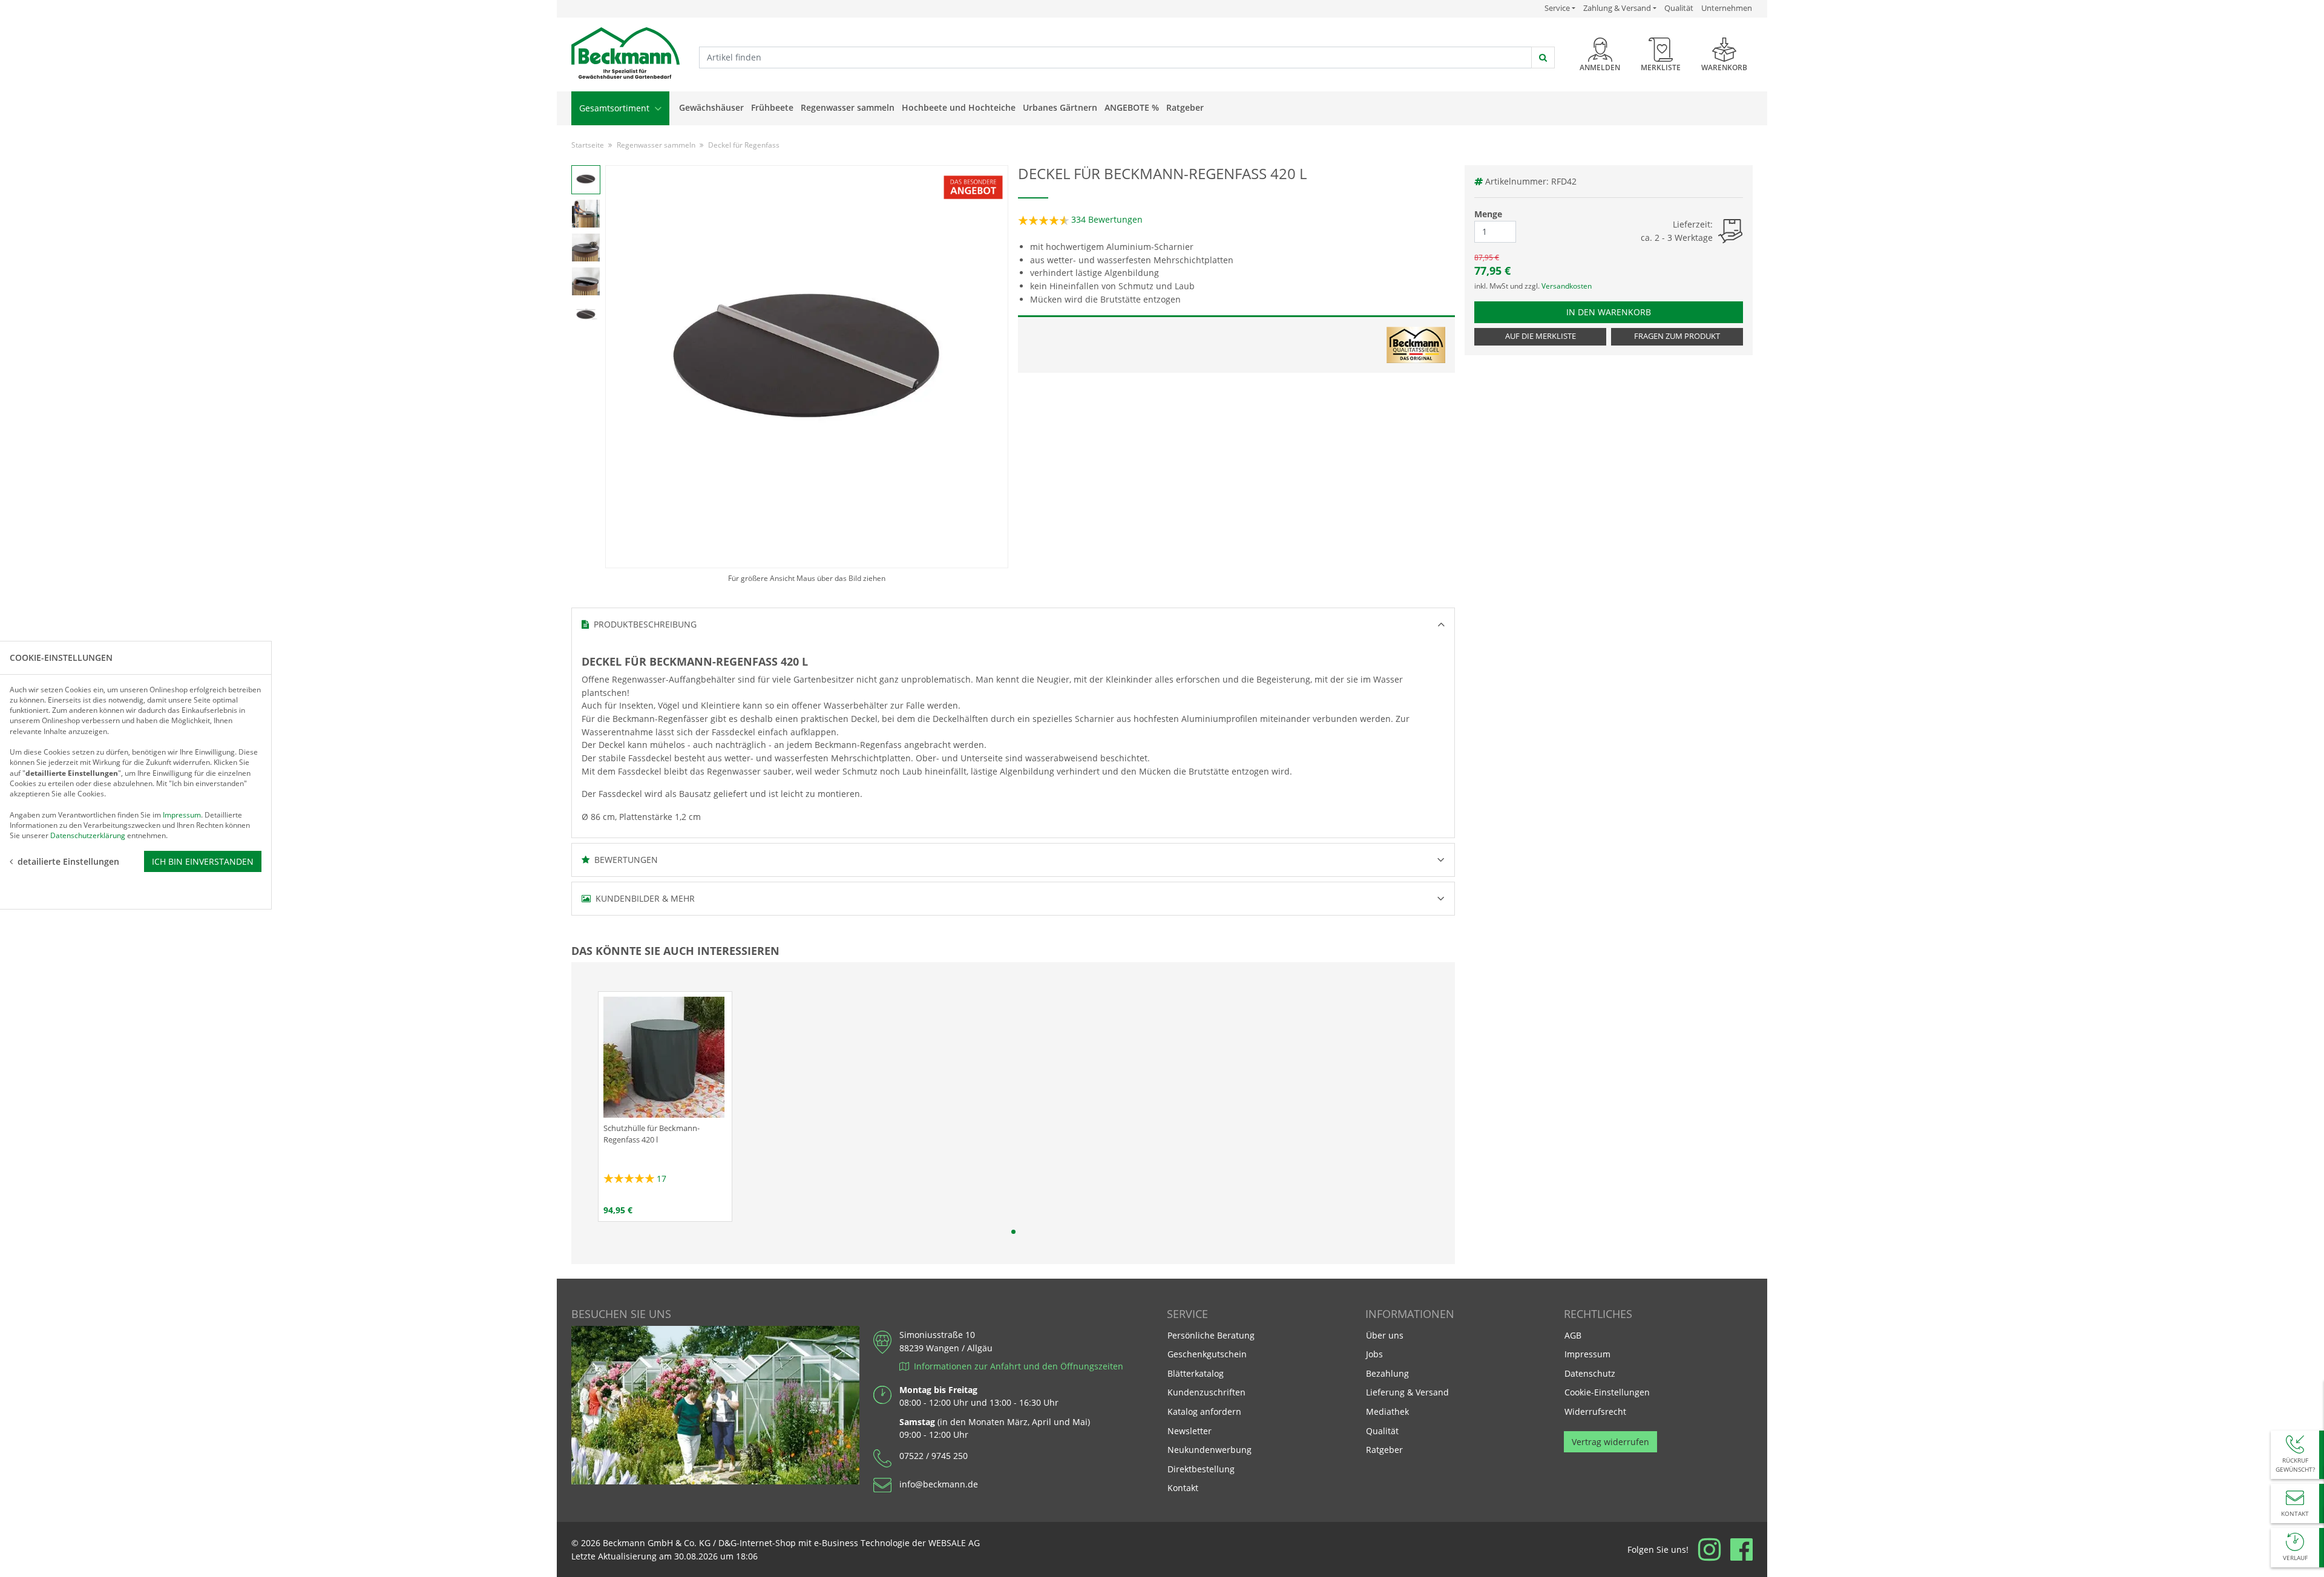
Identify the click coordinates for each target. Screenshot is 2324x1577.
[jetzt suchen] (1543, 57)
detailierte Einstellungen (68, 861)
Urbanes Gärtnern (1060, 107)
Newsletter (1190, 1431)
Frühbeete (772, 107)
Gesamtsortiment (615, 108)
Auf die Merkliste (1541, 336)
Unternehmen (1727, 8)
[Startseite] (625, 54)
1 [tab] (1013, 1232)
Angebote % (1132, 107)
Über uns (1385, 1335)
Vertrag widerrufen (1610, 1442)
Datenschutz (1590, 1373)
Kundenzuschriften (1206, 1392)
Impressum (1587, 1354)
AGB (1573, 1335)
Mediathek (1387, 1411)
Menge (1488, 214)
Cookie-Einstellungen (1607, 1392)
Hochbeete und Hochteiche (959, 107)
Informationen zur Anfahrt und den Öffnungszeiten (1016, 1366)
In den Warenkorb (1619, 312)
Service (1560, 8)
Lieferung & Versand (1407, 1392)
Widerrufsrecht (1595, 1411)
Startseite (588, 145)
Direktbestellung (1201, 1469)
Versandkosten (1567, 286)
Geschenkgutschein (1207, 1354)
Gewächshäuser (711, 107)
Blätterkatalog (1196, 1373)
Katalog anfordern (1204, 1411)
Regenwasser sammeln (848, 107)
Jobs (1374, 1354)
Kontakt (1183, 1488)
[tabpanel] (665, 1107)
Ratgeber (1185, 107)
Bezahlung (1387, 1373)
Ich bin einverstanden (203, 861)
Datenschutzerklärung (88, 835)
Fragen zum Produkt (1677, 336)
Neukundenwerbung (1210, 1450)
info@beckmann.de (939, 1484)
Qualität (1679, 8)
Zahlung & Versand (1617, 8)
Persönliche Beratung (1211, 1335)
